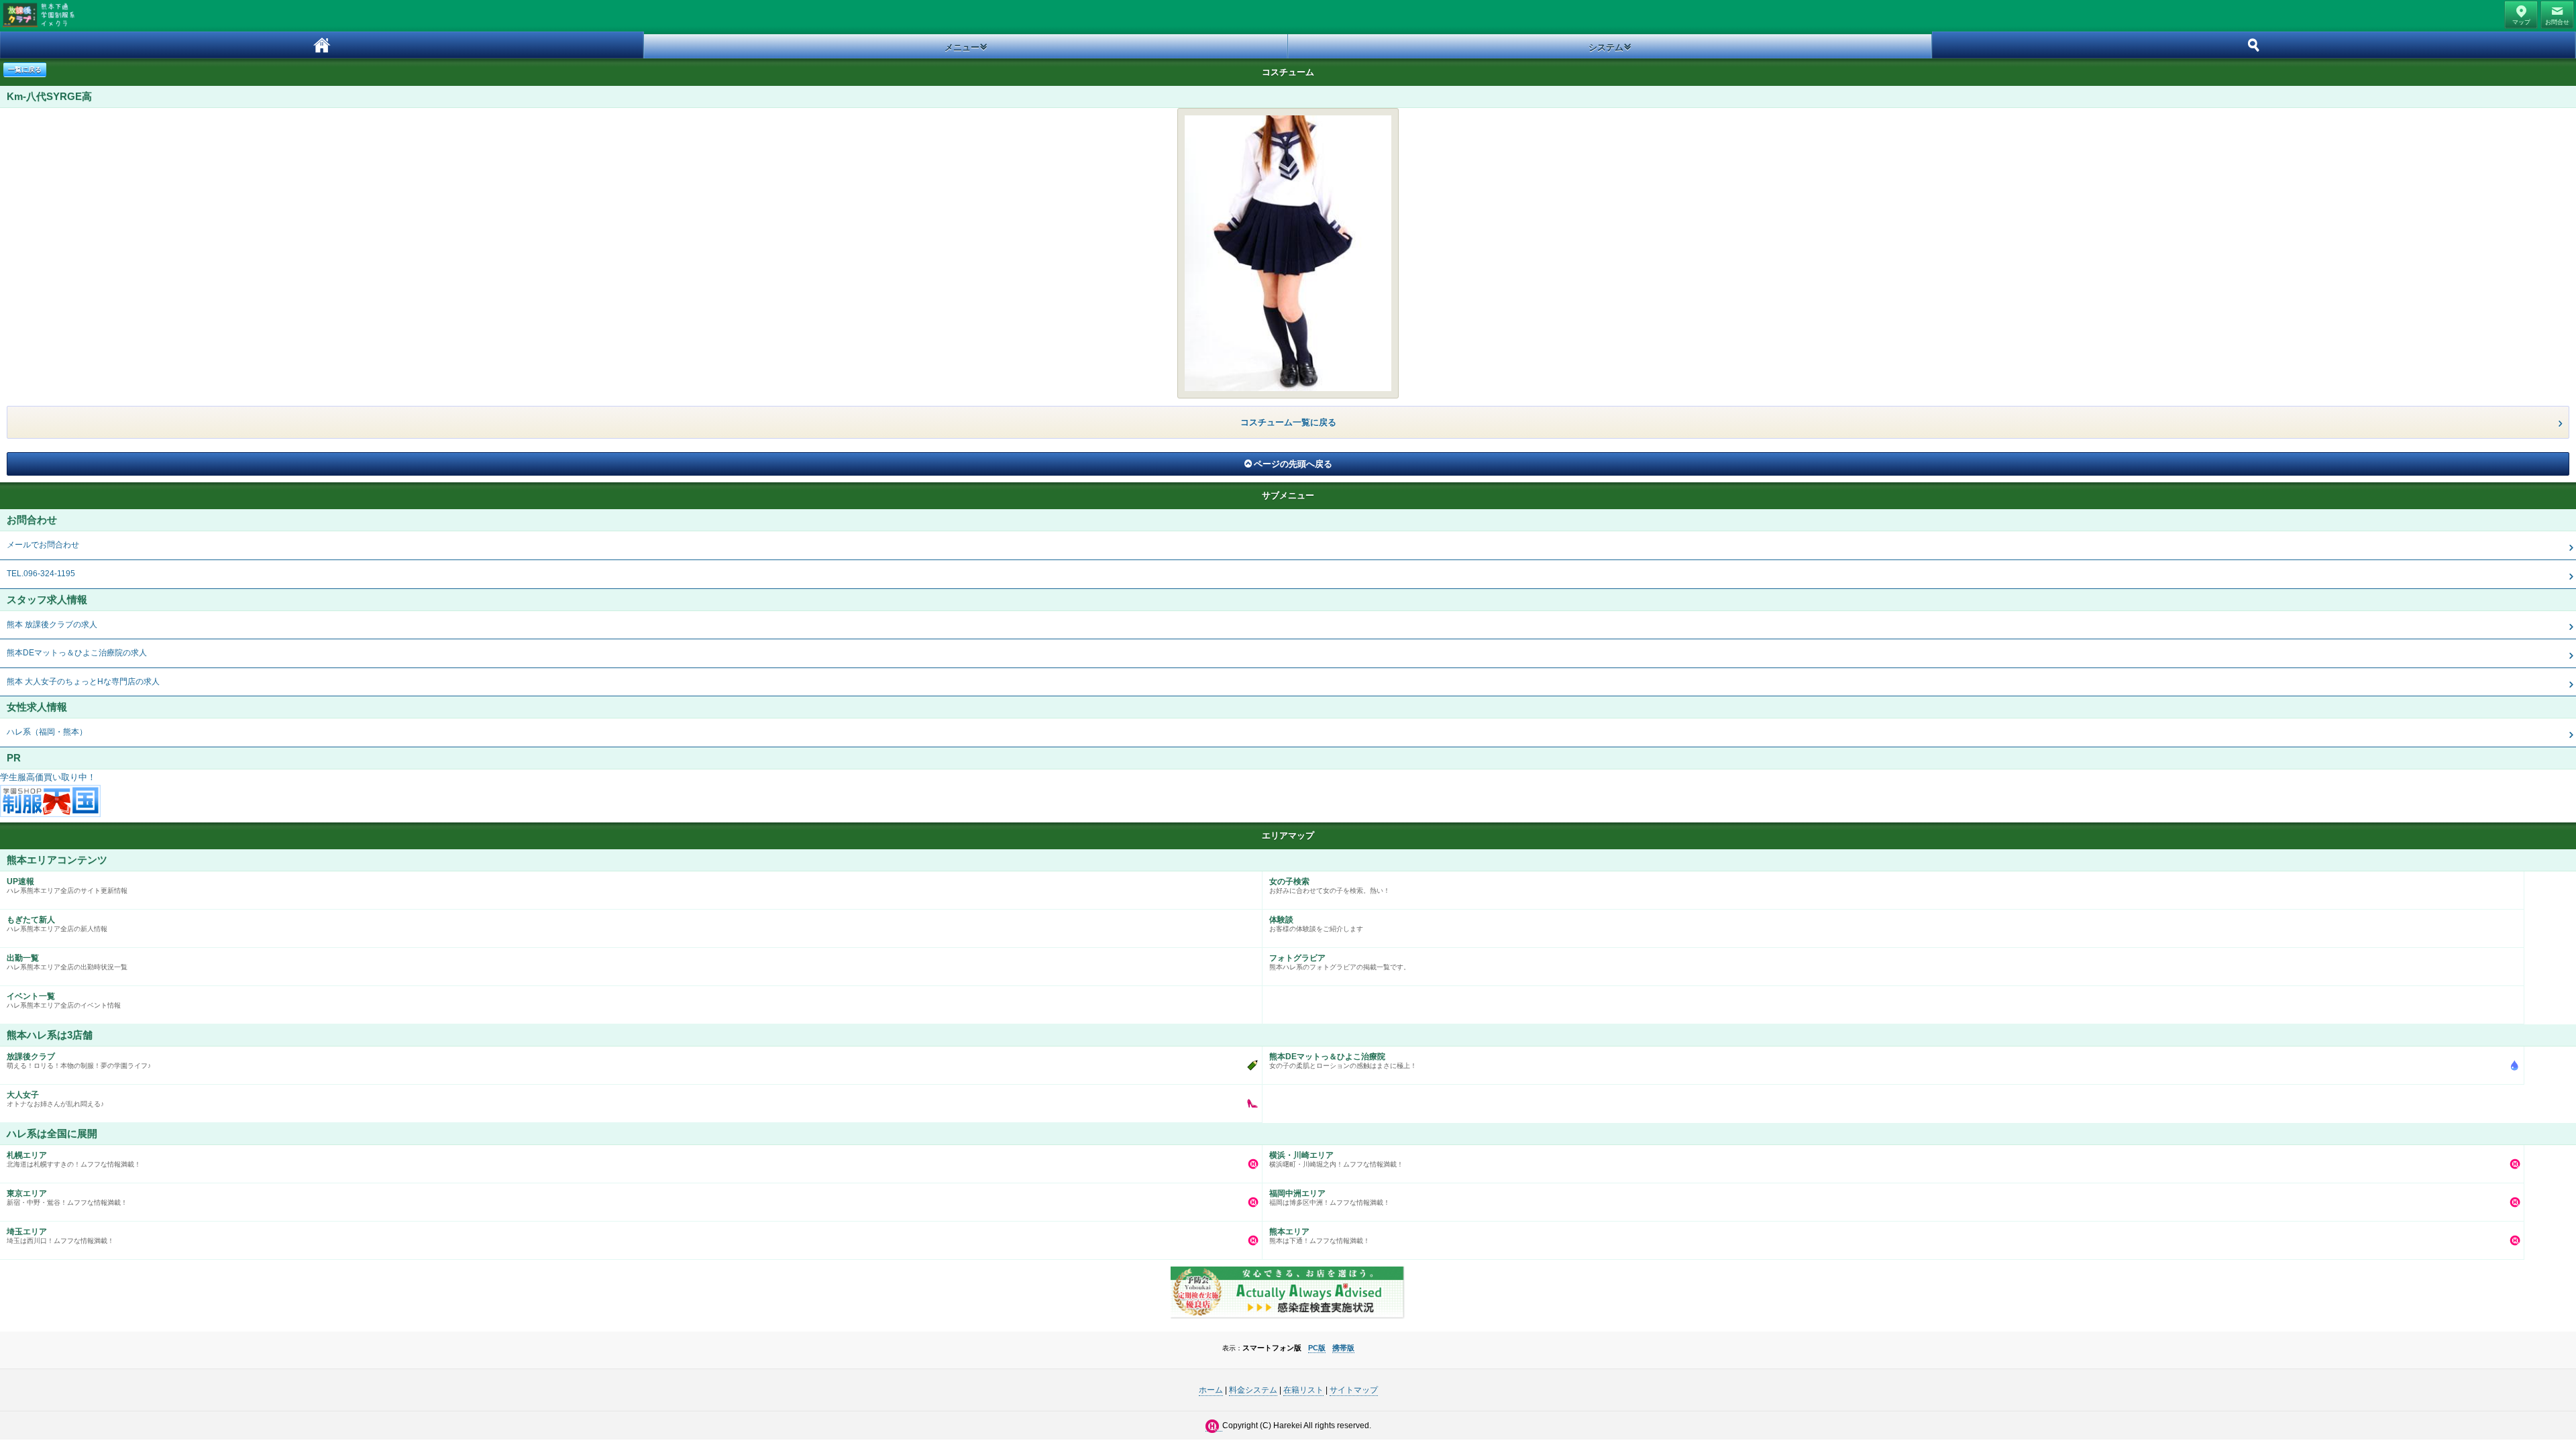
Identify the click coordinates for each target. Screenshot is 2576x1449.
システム (1606, 47)
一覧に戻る (25, 69)
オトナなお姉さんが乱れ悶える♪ (55, 1099)
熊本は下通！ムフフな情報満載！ (1320, 1236)
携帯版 (1343, 1348)
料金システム (1253, 1390)
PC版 (1317, 1348)
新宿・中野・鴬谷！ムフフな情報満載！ (67, 1197)
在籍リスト (1303, 1390)
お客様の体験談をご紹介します (1316, 924)
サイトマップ (1354, 1390)
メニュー (962, 47)
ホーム (322, 45)
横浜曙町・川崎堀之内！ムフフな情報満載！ (1336, 1159)
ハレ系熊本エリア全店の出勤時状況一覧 (67, 962)
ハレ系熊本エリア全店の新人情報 (57, 924)
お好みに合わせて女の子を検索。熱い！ (1330, 885)
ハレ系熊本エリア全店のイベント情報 (64, 1000)
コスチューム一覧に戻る (1288, 422)
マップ (2521, 22)
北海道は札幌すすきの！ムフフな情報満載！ (74, 1159)
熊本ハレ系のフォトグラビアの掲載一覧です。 (1340, 962)
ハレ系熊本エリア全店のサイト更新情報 (67, 885)
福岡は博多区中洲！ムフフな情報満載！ (1330, 1197)
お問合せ (2557, 22)
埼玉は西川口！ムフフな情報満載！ (60, 1236)
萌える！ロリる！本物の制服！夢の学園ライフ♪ (79, 1061)
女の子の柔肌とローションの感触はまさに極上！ (1343, 1061)
